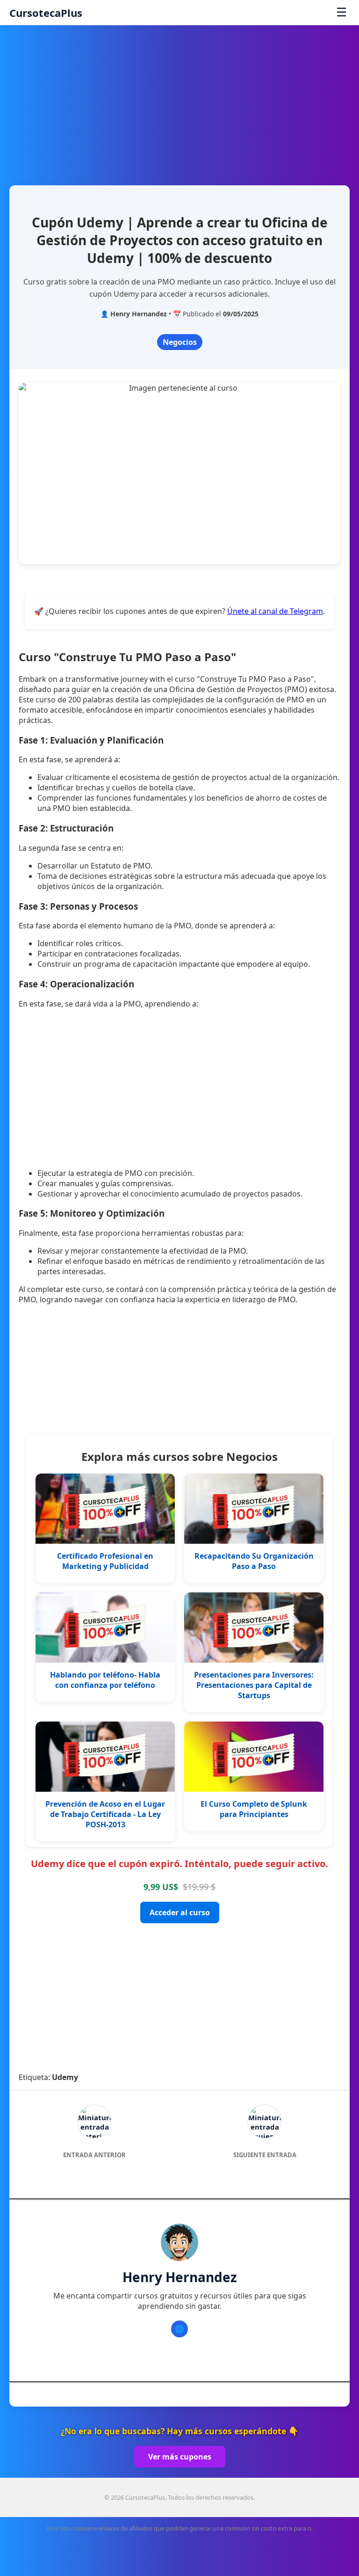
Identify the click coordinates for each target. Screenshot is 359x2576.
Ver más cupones (180, 2457)
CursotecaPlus (46, 13)
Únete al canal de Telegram (275, 611)
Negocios (180, 342)
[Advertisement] (179, 101)
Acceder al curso (180, 1912)
